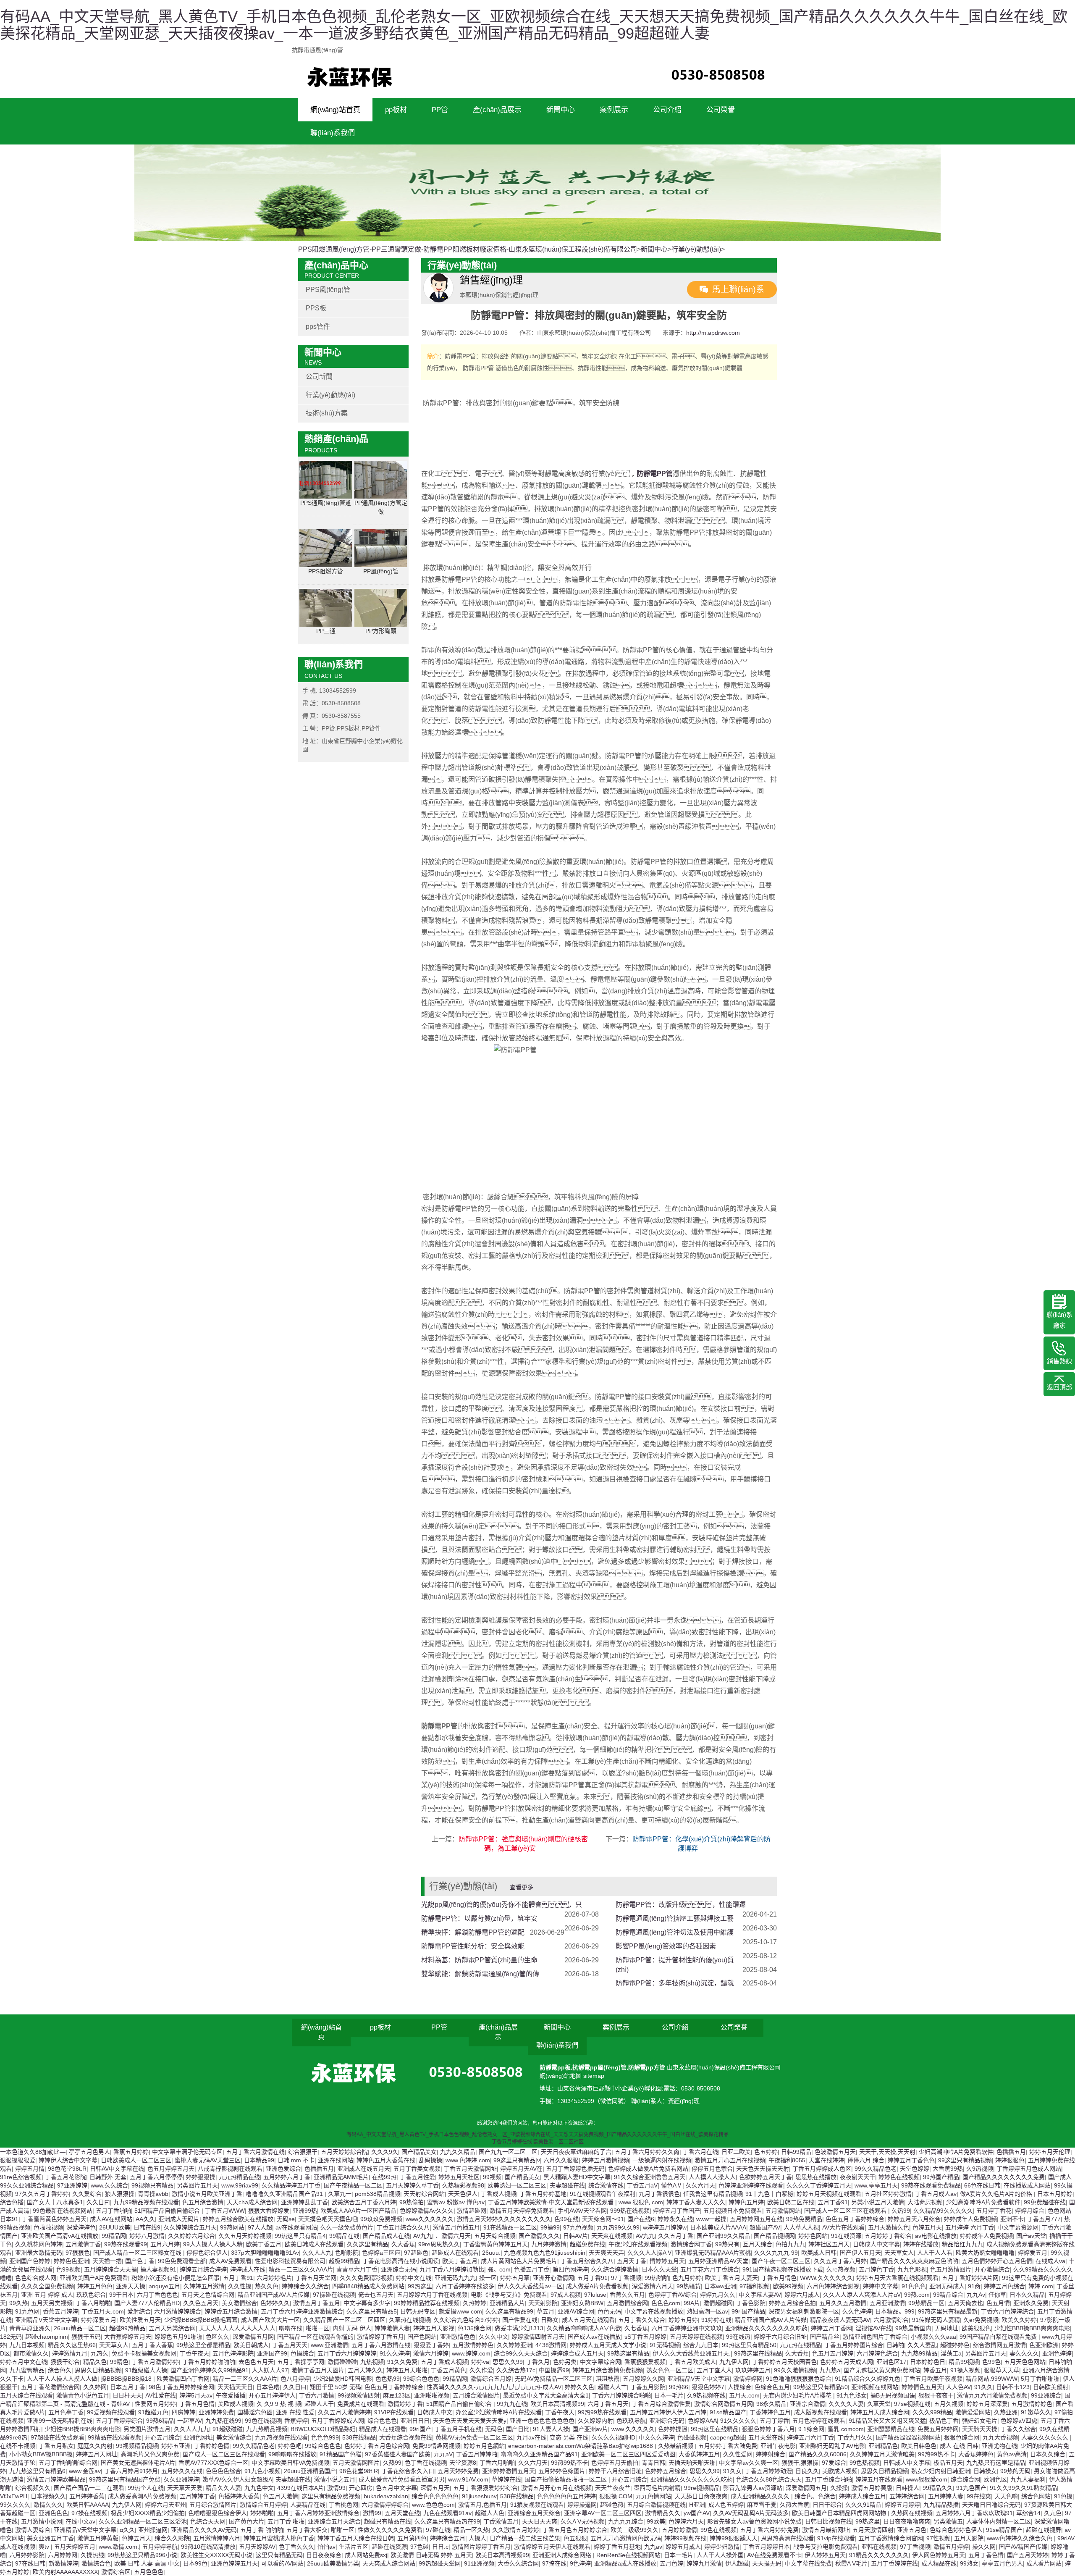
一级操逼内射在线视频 (662, 2160)
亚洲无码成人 (947, 2286)
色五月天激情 (281, 2496)
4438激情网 (551, 2345)
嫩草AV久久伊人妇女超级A (237, 2479)
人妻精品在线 (308, 2505)
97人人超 (260, 2227)
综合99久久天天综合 (521, 2353)
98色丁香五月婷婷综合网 (181, 2387)
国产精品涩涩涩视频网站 (908, 2437)
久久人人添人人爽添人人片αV (862, 2295)
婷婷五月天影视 (434, 2328)
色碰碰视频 (692, 2437)
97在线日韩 (30, 2563)
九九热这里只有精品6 (37, 2471)
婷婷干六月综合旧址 (780, 2337)
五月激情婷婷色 (473, 2345)
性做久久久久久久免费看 (390, 2530)
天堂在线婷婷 (826, 2160)
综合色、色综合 (815, 2496)
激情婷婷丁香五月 (380, 2337)
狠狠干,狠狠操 (800, 2463)
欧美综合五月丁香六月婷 (364, 2202)
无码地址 (947, 2328)
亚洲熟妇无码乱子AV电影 (832, 2446)
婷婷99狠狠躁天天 (734, 2538)
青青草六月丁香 (357, 2269)
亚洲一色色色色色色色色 (542, 2421)
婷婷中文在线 (414, 2278)
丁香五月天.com (103, 2311)
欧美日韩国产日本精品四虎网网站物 (840, 2513)
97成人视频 (566, 2295)
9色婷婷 (580, 2563)
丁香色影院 (751, 2303)
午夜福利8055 (787, 2160)
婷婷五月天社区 (459, 2177)
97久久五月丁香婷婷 (42, 2194)
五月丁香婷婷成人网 (338, 2421)
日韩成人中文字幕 (876, 2244)
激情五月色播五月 (456, 2227)
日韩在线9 (147, 2227)
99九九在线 (512, 2404)
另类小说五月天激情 (878, 2202)
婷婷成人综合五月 (863, 2496)
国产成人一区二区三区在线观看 (846, 2211)
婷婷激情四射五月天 (538, 2337)
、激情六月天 (453, 2236)
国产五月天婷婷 (1028, 2555)
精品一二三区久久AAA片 (301, 2269)
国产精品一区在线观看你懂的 (315, 2337)
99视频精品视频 (137, 2446)
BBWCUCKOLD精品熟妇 (323, 2429)
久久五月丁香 (676, 2236)
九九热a (830, 2370)
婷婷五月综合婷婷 (203, 2269)
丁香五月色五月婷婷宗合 (575, 2530)
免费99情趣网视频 (436, 2446)
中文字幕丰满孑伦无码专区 (187, 2152)
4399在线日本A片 (300, 2488)
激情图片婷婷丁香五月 (481, 2547)
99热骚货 (689, 2286)
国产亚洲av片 (590, 2429)
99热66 (679, 2387)
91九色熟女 (852, 2395)
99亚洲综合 (1046, 2395)
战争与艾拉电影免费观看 (826, 2547)
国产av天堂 (1031, 2236)
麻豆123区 (397, 2395)
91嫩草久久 (1036, 2412)
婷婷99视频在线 (685, 2538)
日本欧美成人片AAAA (718, 2227)
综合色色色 (382, 2421)
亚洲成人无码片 (179, 2219)
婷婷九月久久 (718, 2295)
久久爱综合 (87, 2194)
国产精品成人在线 (386, 2236)
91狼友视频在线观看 (537, 2505)
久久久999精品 (932, 2412)
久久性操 (240, 2286)
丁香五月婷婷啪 (477, 2454)
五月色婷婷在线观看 (819, 2421)
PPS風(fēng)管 (328, 290)
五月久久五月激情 (843, 2303)
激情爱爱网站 (973, 2412)
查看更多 (522, 1887)
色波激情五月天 (835, 2152)
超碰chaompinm (47, 2337)
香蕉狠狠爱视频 (645, 2362)
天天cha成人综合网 (252, 2202)
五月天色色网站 (1025, 2362)
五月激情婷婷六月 (217, 2538)
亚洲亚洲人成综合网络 (563, 2555)
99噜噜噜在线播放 (292, 2454)
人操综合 (739, 2387)
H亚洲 (697, 2505)
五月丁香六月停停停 (156, 2177)
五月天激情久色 (889, 2227)
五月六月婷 (165, 2244)
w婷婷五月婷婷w (665, 2227)
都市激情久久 (31, 2353)
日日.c (440, 2547)
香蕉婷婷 (296, 2421)
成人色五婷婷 (726, 2505)
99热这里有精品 (628, 2353)
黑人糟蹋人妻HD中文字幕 (577, 2177)
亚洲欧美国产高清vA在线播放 (60, 2236)
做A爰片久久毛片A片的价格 (997, 2194)
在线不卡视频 (18, 2446)
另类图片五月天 (197, 2185)
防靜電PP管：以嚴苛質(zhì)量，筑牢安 (479, 1918)
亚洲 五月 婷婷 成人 (47, 2295)
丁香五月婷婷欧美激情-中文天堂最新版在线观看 (552, 2202)
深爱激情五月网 (253, 2337)
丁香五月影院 (648, 2387)
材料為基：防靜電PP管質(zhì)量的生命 (479, 1960)
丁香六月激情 (317, 2395)
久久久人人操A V (649, 2253)
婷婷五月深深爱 (987, 2404)
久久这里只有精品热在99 (447, 2521)
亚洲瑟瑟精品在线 (891, 2429)
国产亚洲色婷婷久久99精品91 (210, 2370)
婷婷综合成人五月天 (577, 2353)
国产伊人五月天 (860, 2253)
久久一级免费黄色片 (347, 2227)
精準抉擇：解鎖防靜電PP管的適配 (473, 1932)
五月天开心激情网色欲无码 (626, 2538)
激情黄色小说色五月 (83, 2395)
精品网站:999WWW (992, 2379)
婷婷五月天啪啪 (407, 2370)
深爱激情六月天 (653, 2286)
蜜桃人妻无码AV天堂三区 (208, 2160)
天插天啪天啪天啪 (692, 2463)
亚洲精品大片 (507, 2303)
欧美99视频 (788, 2286)
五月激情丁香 (83, 2244)
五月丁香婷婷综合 (119, 2421)
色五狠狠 (575, 2538)
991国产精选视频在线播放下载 (783, 2269)
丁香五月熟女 (56, 2446)
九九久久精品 (458, 2152)
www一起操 (711, 2219)
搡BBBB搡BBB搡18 (127, 2379)
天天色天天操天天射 (763, 2169)
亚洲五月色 (912, 2530)
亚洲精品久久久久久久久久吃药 (766, 2328)
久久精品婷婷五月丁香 (291, 2185)
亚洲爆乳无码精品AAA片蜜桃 (713, 2253)
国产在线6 (641, 2219)
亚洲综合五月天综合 (534, 2513)
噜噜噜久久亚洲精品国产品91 (285, 2194)
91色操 (1063, 2496)
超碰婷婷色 (955, 2345)
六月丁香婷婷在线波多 (465, 2286)
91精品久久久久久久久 (879, 2555)
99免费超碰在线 (1045, 2202)
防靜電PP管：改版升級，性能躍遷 (681, 1905)
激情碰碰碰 (342, 2362)
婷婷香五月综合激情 (231, 2311)
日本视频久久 (48, 2496)
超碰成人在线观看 (455, 2253)
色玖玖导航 (631, 2421)
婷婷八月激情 (147, 2236)
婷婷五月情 (30, 2169)
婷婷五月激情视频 (606, 2160)
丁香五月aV (642, 2185)
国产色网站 (422, 2337)
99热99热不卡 (936, 2454)
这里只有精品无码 (279, 2555)
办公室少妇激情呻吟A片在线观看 (499, 2412)
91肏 (974, 2286)
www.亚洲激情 (329, 2345)
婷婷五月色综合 (1004, 2286)
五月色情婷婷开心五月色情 (997, 2261)
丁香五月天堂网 (316, 2278)
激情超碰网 (472, 2211)
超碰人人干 (319, 2404)
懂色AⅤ (672, 2185)
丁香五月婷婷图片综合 (854, 2345)
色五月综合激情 (203, 2202)
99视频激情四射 (359, 2395)
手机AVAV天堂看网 (582, 2211)
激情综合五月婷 (491, 2379)
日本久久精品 (1027, 2295)
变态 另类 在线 (569, 2437)
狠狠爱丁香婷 (431, 2345)
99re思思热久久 (439, 2244)
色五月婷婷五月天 (171, 2169)
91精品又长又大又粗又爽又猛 (887, 2421)
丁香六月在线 (700, 2152)
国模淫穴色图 (255, 2412)
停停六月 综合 (866, 2160)
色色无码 (609, 2311)
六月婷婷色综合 (877, 2353)
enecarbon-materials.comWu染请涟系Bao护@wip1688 (581, 2446)
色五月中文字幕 (396, 2488)
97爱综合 (834, 2463)
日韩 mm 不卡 (296, 2160)
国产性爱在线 (520, 2320)
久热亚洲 (1006, 2412)
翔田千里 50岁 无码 (336, 2387)
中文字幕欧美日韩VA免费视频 (290, 2463)
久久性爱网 (738, 2454)
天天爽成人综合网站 (389, 2563)
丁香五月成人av (936, 2194)
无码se (286, 2219)
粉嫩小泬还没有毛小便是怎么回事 (176, 2278)
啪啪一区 (317, 2328)
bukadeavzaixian (386, 2496)
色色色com (666, 2303)
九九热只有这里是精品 (996, 2463)
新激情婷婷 (63, 2563)
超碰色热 (612, 2505)
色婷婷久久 (275, 2303)
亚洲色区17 (891, 2362)
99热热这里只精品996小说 (142, 2555)
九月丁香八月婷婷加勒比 (452, 2269)
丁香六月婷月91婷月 (131, 2471)
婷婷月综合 (1030, 2211)
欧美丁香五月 (264, 2244)
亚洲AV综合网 (576, 2311)
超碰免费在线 (587, 2244)
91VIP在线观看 (394, 2412)
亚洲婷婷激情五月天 (509, 2471)
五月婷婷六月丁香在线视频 (432, 2295)
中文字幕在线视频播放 (654, 2311)
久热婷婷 (475, 2303)
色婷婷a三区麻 (381, 2253)
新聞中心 (561, 110)
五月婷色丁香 (876, 2269)
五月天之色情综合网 (208, 2295)
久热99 (901, 2211)
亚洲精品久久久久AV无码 (204, 2530)
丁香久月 (538, 2362)
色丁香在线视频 (425, 2463)
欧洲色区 (995, 2479)
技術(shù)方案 (327, 413)
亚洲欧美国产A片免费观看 (94, 2278)
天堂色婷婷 (915, 2169)
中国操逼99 (554, 2370)
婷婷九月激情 (704, 2563)
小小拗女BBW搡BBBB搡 (41, 2454)
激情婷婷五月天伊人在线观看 (552, 2547)
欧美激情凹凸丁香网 (183, 2379)
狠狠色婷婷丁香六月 (768, 2429)
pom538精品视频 (378, 2194)
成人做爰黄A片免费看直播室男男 (402, 2479)
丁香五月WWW (225, 2211)
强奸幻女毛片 (980, 2421)
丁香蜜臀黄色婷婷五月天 (54, 2219)
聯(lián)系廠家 (1059, 1320)
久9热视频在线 (706, 2395)
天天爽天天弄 (606, 2253)
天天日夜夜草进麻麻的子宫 (576, 2152)
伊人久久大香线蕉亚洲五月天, (692, 2353)
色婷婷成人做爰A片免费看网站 (648, 2169)
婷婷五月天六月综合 (914, 2219)
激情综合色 (96, 2563)
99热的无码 (1015, 2471)
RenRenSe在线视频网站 (628, 2555)
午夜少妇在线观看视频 (638, 2244)
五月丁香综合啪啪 (829, 2479)
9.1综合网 (811, 2429)
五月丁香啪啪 (113, 2211)
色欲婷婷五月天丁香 (766, 2177)
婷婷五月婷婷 (902, 2505)
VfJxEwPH (14, 2496)
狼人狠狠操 (120, 2194)
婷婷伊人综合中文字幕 (68, 2160)
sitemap (594, 2076)
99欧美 (656, 2521)
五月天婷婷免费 (458, 2471)
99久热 (18, 2303)
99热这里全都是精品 (203, 2345)
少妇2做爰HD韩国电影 (343, 2379)
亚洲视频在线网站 (875, 2387)
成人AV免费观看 (230, 2261)
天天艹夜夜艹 (613, 2488)
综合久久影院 (172, 2538)
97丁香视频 (626, 2278)
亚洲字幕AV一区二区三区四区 (603, 2513)
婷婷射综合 (771, 2454)
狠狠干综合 (65, 2362)
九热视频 (372, 2362)
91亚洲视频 (479, 2563)
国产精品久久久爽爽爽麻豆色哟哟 (914, 2261)
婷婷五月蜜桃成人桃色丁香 (279, 2538)
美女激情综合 (239, 2303)
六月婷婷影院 (27, 2555)
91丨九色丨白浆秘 (769, 2194)
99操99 (550, 2227)
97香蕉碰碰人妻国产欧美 (398, 2454)
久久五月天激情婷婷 (344, 2412)
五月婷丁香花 (994, 2211)
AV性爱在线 (161, 2395)
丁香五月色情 (197, 2404)
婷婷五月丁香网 (831, 2328)
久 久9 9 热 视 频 (279, 2404)
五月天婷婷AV (257, 2547)
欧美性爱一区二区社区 (558, 2142)
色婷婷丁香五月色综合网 (377, 2446)
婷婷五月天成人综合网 (880, 2412)
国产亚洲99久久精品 (724, 2236)
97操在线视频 (89, 2513)
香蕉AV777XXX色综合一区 (213, 2463)
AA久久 (145, 2219)
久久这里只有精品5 (372, 2311)
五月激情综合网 (627, 2303)
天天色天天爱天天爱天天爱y (470, 2421)
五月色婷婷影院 (233, 2353)
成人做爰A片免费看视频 (597, 2286)
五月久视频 (949, 2404)
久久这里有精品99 (509, 2311)
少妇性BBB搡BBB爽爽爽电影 (1032, 2328)
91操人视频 (965, 2370)
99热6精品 (160, 2421)
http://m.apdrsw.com (713, 333)
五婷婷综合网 (907, 2496)
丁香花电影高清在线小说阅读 (401, 2261)
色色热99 (388, 2379)
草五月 (545, 2311)
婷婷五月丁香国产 (676, 2211)
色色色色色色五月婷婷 (566, 2496)
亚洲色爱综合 (283, 2169)
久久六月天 (700, 2185)
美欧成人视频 (236, 2404)
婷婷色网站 (813, 2236)
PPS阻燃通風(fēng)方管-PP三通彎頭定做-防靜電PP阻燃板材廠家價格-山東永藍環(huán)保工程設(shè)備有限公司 (468, 249)
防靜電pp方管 (647, 2067)
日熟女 (550, 2320)
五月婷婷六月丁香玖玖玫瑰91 (974, 2513)
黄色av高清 (1012, 2454)
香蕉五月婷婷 (131, 2152)
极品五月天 (948, 2463)
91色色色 (914, 2286)
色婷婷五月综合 (666, 2471)
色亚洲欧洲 (1044, 2345)
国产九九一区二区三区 (508, 2152)
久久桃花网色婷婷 (39, 2244)
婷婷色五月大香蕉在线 (386, 2160)
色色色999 (325, 2437)
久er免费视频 (981, 2320)
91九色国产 (971, 2488)
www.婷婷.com (471, 2353)
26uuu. (491, 2253)
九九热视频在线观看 (281, 2437)
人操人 (477, 2538)
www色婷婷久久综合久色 (1020, 2538)
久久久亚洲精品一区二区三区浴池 (143, 2521)
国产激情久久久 (539, 2236)
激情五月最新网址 (826, 2530)
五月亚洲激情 (887, 2303)
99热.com (917, 2295)
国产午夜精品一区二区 (353, 2185)
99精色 (119, 2362)
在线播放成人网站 (1027, 2185)
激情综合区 (116, 2572)
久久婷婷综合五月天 (190, 2227)
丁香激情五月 (501, 2521)
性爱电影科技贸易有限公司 (290, 2261)
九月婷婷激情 (549, 2244)
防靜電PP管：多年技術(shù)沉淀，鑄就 (675, 1983)
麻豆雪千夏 (762, 2505)
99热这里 (420, 2286)
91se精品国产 (728, 2412)
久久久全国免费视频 (47, 2286)
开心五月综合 (163, 2437)
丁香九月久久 (855, 2437)
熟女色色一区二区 (670, 2370)
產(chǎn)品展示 (497, 110)
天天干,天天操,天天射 (887, 2152)
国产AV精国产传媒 (1023, 2547)
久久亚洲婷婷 (181, 2479)
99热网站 (232, 2227)
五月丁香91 (833, 2202)
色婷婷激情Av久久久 (427, 2211)
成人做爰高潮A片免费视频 (142, 2496)
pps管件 (318, 327)
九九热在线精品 (800, 2345)
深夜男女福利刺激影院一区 (804, 2311)
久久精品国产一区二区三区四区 (344, 2320)
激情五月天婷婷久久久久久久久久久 (504, 2219)
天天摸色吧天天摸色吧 (328, 2219)
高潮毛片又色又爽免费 (150, 2454)
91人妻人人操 (551, 2429)
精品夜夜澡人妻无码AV (840, 2320)
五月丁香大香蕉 (152, 2345)
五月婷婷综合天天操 (110, 2269)
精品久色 (95, 2362)
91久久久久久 (738, 2421)
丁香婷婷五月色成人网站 (1029, 2169)
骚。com (499, 2269)
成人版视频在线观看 (821, 2412)
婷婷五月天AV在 (521, 2169)
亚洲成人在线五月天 (364, 2169)
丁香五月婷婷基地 (543, 2194)
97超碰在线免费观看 (58, 2437)
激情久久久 (48, 2505)
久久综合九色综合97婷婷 (466, 2320)
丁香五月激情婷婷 (155, 2362)
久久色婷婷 (857, 2311)
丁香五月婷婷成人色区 (822, 2169)
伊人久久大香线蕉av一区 (530, 2286)
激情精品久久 (663, 2513)
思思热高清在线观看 (787, 2538)
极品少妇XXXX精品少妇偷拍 (148, 2513)
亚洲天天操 (131, 2286)
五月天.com (744, 2395)
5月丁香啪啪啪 (1040, 2379)
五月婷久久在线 (182, 2471)
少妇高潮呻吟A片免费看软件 (956, 2152)
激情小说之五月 (335, 2479)
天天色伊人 (463, 2194)
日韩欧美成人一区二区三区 (136, 2160)
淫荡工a (951, 2353)
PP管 (440, 110)
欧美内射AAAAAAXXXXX (65, 2572)
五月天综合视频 (495, 2236)
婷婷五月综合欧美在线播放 (238, 2219)
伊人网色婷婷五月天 (939, 2555)
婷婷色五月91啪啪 (178, 2337)
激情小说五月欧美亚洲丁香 (207, 2194)
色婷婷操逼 (673, 2429)
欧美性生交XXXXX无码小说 (216, 2555)
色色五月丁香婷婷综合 (855, 2219)
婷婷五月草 (515, 2278)
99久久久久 (15, 2505)
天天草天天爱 (185, 2488)
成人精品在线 (939, 2563)
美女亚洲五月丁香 (50, 2538)
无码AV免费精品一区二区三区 (554, 2379)
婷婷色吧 (290, 2446)
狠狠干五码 (86, 2337)
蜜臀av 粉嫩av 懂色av (456, 2202)
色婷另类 (565, 2362)
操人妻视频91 (158, 2269)
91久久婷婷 (395, 2353)
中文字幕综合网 (600, 2362)
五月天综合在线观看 (26, 2395)
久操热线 (92, 2555)
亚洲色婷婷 (1057, 2353)
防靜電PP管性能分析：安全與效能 (473, 1946)
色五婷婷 (766, 2152)
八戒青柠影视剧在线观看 (230, 2169)
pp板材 (396, 110)
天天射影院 (543, 2303)
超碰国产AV (765, 2227)
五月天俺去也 (965, 2303)
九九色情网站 (653, 2496)
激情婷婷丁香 (405, 2404)
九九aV (443, 2454)
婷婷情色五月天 (922, 2387)
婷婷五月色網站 (484, 2446)
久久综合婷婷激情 (615, 2269)
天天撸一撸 (107, 2261)
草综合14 (1028, 2513)
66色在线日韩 (982, 2185)
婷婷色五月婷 (746, 2202)
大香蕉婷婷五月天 (128, 2337)
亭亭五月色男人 (89, 2152)
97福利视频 (755, 2286)
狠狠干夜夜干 (936, 2395)
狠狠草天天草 (1002, 2370)
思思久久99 (508, 2362)
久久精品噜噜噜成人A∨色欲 (584, 2328)
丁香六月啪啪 (93, 2303)
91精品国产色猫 (341, 2454)
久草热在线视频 (409, 2320)
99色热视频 (865, 2463)
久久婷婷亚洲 (514, 2345)
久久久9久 (385, 2152)
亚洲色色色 (53, 2513)
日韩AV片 (576, 2236)
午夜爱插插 (231, 2395)
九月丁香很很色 (659, 2194)
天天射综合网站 (424, 2194)
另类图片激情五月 (147, 2429)
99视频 (492, 2177)
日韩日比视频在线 (829, 2521)
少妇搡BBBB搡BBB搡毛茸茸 (201, 2320)
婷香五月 (935, 2370)
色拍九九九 (790, 2244)
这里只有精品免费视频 (331, 2496)
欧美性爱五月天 (140, 2320)
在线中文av (80, 2521)
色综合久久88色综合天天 (769, 2479)
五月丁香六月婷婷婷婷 (347, 2353)
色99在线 (566, 2219)
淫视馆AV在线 (874, 2328)
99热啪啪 (657, 2278)
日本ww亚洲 (720, 2286)
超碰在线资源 (389, 2547)
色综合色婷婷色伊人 (956, 2530)
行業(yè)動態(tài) (696, 249)
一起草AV (190, 2421)
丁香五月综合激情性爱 (661, 2404)
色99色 (991, 2362)
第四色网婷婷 (570, 2269)
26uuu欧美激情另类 (333, 2563)
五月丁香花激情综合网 (50, 2387)
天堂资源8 (463, 2463)
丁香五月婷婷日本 (766, 2547)
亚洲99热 (305, 2211)
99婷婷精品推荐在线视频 (427, 2303)
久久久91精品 (863, 2505)
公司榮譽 (721, 110)
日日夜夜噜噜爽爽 (907, 2521)
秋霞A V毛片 (851, 2563)
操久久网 (984, 2547)
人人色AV (958, 2387)
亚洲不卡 (1012, 2219)
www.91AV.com (468, 2479)
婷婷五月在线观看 (879, 2479)
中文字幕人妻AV (760, 2295)
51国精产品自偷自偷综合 (168, 2211)
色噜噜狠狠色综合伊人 (218, 2513)
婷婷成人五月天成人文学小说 (608, 2345)
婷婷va (480, 2362)
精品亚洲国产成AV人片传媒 (274, 2295)
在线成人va (1050, 2261)
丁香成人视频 (498, 2194)
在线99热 (384, 2177)
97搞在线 (554, 2563)
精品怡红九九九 (962, 2244)
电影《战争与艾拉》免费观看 (509, 2295)
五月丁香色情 (986, 2555)
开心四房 (361, 2488)
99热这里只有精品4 (300, 2236)
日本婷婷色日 (928, 2362)
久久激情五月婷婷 (516, 2530)
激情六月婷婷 (431, 2353)
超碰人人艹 (612, 2387)
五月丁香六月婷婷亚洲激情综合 (302, 2311)
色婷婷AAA (702, 2421)
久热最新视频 (676, 2446)
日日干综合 (827, 2505)
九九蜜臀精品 (27, 2370)
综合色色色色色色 (435, 2496)
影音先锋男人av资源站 (753, 2488)
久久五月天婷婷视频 (245, 2236)
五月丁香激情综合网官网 (891, 2538)
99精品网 (114, 2236)
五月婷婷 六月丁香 (970, 2227)
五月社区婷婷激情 (888, 2194)
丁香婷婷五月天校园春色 (784, 2362)
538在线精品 (359, 2437)
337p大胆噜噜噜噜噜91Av (265, 2253)
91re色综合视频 (21, 2177)
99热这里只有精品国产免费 (125, 2479)
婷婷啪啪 (262, 2513)
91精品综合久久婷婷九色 (868, 2379)
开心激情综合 (992, 2269)
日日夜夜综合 (324, 2555)
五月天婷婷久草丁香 (412, 2185)
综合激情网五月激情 (999, 2345)
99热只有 (727, 2244)
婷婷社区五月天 (829, 2244)
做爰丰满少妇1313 (519, 2328)
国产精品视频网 (774, 2236)
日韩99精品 (796, 2152)
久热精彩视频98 (463, 2185)
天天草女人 (899, 2253)
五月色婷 (671, 2563)
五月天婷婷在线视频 (696, 2337)
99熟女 (969, 2563)
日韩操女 (985, 2471)
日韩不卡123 (1013, 2387)
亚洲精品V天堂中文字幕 (46, 2320)
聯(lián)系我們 (333, 133)
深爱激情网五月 (806, 2488)
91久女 (732, 2471)
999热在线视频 (630, 2211)
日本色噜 (268, 2387)
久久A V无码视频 (583, 2521)
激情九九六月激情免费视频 (992, 2395)
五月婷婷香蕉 (87, 2496)
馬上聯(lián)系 (738, 289)
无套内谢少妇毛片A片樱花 (798, 2395)
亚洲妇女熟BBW (582, 2303)
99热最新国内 (913, 2328)
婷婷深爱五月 (99, 2320)
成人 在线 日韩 (959, 2446)
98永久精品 (771, 2404)
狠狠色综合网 (962, 2437)
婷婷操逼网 (582, 2505)
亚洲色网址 (198, 2437)
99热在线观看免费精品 (931, 2185)
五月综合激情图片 (476, 2395)
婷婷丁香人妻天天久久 (696, 2202)
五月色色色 (149, 2572)
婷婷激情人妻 (392, 2328)
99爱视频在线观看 (111, 2412)
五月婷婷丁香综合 (888, 2236)
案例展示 (614, 110)
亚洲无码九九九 (455, 2278)
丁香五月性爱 (417, 2177)
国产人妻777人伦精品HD (147, 2303)
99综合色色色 (421, 2379)
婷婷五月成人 (683, 2547)
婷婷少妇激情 (722, 2547)
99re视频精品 (702, 2488)
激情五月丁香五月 (317, 2303)
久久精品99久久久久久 (943, 2211)
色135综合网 (475, 2328)
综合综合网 (965, 2479)
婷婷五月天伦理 (1050, 2152)
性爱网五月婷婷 (155, 2404)
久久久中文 (493, 2337)
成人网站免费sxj (366, 2555)
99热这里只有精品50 (749, 2345)
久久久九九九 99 (776, 2253)
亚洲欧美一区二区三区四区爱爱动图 (628, 2454)
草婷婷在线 (506, 2479)
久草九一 (340, 2194)
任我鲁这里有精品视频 (713, 2194)
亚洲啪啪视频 (432, 2395)
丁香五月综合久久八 (403, 2227)
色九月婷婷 (687, 2278)
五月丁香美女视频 (417, 2169)
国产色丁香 (140, 2261)
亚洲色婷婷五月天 (234, 2563)
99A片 (692, 2303)
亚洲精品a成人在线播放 (625, 2563)
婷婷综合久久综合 (305, 2286)
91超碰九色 (153, 2412)
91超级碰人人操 (146, 2370)
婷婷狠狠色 (1010, 2160)
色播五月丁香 (532, 2269)
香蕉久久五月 (627, 2295)
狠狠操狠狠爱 (18, 2160)
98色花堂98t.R (67, 2169)
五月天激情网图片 (356, 2463)
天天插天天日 (235, 2387)
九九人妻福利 (1028, 2479)
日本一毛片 (669, 2395)
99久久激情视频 (795, 2370)
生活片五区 (354, 2547)
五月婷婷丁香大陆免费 (728, 2446)
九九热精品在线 (239, 2177)
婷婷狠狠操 (201, 2177)
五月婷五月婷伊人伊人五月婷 (668, 2412)
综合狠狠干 (303, 2152)
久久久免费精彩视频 (366, 2278)
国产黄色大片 (246, 2521)
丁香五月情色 (779, 2278)
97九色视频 (578, 2227)
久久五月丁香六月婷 (840, 2261)
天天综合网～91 (603, 2219)
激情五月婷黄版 (872, 2488)
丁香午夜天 (194, 2353)
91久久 (983, 2387)
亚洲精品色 (883, 2446)
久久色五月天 (201, 2303)
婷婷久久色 (579, 2387)
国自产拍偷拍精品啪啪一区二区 (566, 2479)
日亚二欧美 (736, 2152)
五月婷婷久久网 (643, 2379)
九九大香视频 (1000, 2437)
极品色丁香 (944, 2421)
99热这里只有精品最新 (948, 2311)
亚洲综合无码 (399, 2269)
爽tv (45, 2547)
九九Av (976, 2295)
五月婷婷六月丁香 (287, 2177)
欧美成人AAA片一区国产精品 (358, 2211)
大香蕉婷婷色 (976, 2454)
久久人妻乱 (922, 2345)
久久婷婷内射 (595, 2421)
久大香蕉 (403, 2244)
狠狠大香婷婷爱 (269, 2211)
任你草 (997, 2295)
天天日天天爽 (540, 2521)
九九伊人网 (734, 2362)
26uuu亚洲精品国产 (310, 2471)
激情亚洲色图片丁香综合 (875, 2337)
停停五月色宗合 (712, 2169)
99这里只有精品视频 (965, 2160)
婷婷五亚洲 (176, 2446)
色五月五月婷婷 (833, 2353)
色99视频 (68, 2269)
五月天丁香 (632, 2261)
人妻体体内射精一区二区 (999, 2521)
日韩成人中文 (435, 2412)
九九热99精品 (919, 2353)
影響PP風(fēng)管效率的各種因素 (666, 1946)
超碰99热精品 (127, 2328)
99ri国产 (420, 2429)
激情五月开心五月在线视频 (730, 2160)
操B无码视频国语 (893, 2395)
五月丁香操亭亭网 (301, 2362)
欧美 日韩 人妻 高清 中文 (147, 2563)
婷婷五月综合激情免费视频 (608, 2370)
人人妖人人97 (270, 2370)
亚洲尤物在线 (999, 2446)
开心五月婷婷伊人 (272, 2395)
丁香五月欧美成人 (692, 2362)
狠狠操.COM (616, 2496)
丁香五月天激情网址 (470, 2169)
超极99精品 (344, 2261)
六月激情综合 (891, 2320)
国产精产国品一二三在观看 (89, 2488)
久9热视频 (980, 2169)
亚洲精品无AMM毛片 (341, 2177)
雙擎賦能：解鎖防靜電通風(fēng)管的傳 (480, 1974)
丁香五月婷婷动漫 (768, 2471)
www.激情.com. (119, 2547)
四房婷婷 (184, 2412)
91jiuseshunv (479, 2496)
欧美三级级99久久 (635, 2530)
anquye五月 (164, 2286)
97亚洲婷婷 (72, 2185)
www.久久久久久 (633, 2429)
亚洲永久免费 (1031, 2303)
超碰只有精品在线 (388, 2521)
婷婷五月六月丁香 (810, 2437)
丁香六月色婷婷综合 (1007, 2311)
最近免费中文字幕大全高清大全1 (546, 2395)
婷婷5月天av (196, 2395)
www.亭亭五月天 (876, 2185)
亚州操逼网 (153, 2530)
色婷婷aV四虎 (1019, 2421)
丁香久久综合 (1018, 2429)
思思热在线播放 (816, 2177)
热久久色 (267, 2286)
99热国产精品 (941, 2177)
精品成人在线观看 (383, 2429)
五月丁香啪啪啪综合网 (68, 2463)
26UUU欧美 (115, 2227)
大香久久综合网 (518, 2563)
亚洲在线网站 (336, 2160)
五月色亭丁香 (66, 2412)
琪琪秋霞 (608, 2379)
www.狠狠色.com (641, 2202)
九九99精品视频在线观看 (146, 2202)
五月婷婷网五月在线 (756, 2219)
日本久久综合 (1048, 2454)
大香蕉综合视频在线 (406, 2437)
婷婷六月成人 (802, 2295)
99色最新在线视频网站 (63, 2211)
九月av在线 (531, 2437)
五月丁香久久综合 (642, 2320)
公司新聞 (319, 377)
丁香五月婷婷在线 (512, 2142)
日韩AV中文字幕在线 (117, 2169)
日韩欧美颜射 (1051, 2387)
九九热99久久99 (618, 2227)
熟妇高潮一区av (707, 2311)
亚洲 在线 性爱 (295, 2412)
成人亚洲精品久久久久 (761, 2496)
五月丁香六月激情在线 (255, 2152)
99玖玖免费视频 (381, 2219)
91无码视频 (665, 2345)
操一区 (488, 2278)
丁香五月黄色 (448, 2370)
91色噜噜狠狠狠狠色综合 (799, 2379)
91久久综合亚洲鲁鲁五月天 (650, 2177)
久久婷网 (95, 2387)
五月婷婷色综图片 (562, 2471)
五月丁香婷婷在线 (894, 2563)
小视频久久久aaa (933, 2337)
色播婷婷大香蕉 (239, 2496)
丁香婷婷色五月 (770, 2412)
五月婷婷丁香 (197, 2496)
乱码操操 (430, 2160)
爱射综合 (139, 2311)
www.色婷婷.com (468, 2160)
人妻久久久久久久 (1046, 2437)
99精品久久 (938, 2488)
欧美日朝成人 (251, 2345)
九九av (653, 2547)
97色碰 (420, 2547)
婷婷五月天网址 (97, 2454)
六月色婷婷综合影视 (833, 2286)
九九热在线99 (223, 2421)
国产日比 (518, 2429)
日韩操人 (907, 2488)
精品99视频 (964, 2362)
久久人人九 (317, 2253)
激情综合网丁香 (691, 2244)
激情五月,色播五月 (482, 2505)
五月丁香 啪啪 (286, 2521)
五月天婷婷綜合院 (344, 2152)
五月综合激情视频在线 (656, 2505)
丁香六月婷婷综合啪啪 (621, 2395)
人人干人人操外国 (720, 2555)
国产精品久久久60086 (818, 2454)
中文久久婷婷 (656, 2437)
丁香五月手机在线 (458, 2429)
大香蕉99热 (948, 2169)
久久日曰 (98, 2202)
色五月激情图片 (951, 2269)
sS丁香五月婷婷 (645, 2337)
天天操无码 (767, 2563)
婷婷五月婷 (683, 2320)
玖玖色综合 (91, 2295)
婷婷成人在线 (248, 2269)
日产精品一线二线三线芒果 (525, 2538)
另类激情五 (948, 2521)
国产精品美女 (419, 2152)
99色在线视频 (263, 2421)
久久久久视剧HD (614, 2437)
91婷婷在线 (716, 2320)
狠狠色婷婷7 (708, 2387)
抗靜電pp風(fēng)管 (599, 2067)
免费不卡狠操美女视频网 (144, 2353)
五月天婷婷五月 (75, 2547)
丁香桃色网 (343, 2505)
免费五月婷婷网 (938, 2429)
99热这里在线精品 (758, 2353)
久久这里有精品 (367, 2244)
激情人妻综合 (33, 2530)
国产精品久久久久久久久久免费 (1004, 2177)
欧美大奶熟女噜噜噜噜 (985, 2253)
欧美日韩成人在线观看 (314, 2244)
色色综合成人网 (36, 2278)
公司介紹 (667, 110)
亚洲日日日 (415, 2421)
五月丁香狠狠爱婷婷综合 (485, 2488)
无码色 (494, 2429)
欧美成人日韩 (819, 2253)
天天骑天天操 (980, 2429)
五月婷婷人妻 (946, 2496)
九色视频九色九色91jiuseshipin (545, 2253)
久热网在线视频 (912, 2513)
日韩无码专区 (418, 2311)
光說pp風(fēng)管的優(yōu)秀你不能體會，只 (502, 1905)
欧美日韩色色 (919, 2446)
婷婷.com (1041, 2286)
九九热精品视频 (267, 2429)
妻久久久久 (1024, 2353)
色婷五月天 (927, 2227)
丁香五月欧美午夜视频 (933, 2379)
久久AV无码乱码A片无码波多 (751, 2513)
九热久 (100, 2353)
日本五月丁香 (128, 2387)
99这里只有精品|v (517, 2160)
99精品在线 (344, 2236)
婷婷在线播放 (921, 2244)
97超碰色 (416, 2253)
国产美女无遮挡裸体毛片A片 (138, 2463)
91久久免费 (402, 2362)
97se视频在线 (912, 2404)
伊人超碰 (737, 2563)
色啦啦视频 (48, 2227)
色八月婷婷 (295, 2379)
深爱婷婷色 (81, 2227)
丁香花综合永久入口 (408, 2471)
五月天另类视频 (52, 2303)
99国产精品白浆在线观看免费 (999, 2337)
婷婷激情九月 (70, 2353)
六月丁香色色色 (157, 2295)
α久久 (127, 2530)
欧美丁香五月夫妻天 (732, 2278)
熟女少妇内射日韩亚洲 (941, 2471)
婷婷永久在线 (675, 2219)
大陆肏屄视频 (925, 2202)
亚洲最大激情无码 (39, 2253)
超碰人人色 (490, 2513)
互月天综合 (758, 2244)
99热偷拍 (412, 2202)
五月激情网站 (783, 2211)
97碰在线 (438, 2530)
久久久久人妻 (846, 2404)
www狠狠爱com (927, 2479)
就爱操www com (460, 2311)
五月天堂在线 (766, 2437)
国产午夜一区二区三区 (781, 2261)
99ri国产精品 (748, 2311)
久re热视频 (841, 2269)
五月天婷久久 (365, 2370)
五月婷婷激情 (679, 2530)
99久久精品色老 (876, 2169)
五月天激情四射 (873, 2530)
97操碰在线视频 (334, 2295)
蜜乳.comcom (846, 2429)
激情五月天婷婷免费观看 (522, 2211)
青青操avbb (153, 2194)
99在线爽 (979, 2496)
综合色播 (12, 2202)
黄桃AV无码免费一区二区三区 (474, 2437)
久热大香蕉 (794, 2505)
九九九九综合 (626, 2521)
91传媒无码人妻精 (936, 2320)
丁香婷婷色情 (212, 2446)
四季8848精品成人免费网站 (368, 2286)
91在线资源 (846, 2236)
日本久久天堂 (659, 2269)
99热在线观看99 (126, 2244)
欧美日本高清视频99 (557, 2404)
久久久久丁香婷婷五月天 (819, 2185)
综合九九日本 (701, 2345)
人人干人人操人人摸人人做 (62, 2379)
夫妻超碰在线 (567, 2185)
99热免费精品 (804, 2219)
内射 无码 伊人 (352, 2328)
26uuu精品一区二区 (80, 2328)
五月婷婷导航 (160, 2547)
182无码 (11, 2337)
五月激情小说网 (42, 2521)
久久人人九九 (191, 2429)
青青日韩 (653, 2463)
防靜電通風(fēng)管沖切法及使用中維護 (675, 1932)
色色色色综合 (223, 2471)
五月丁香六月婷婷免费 (769, 2530)
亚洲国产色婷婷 (30, 2261)
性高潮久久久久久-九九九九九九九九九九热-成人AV (494, 2387)
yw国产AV (697, 2513)
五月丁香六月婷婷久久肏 (647, 2152)
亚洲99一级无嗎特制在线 (60, 2421)
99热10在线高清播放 (208, 2547)
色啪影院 (347, 2253)
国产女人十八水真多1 (55, 2202)
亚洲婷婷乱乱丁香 (304, 2202)
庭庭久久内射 (95, 2446)
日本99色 (195, 2563)
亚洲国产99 (272, 2353)
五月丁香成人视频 (444, 2362)
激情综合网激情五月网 (724, 2404)
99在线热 (738, 2337)
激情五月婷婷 (951, 2547)
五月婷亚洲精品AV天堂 (718, 2261)
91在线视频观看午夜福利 (603, 2194)
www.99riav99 (240, 2185)
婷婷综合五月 (448, 2538)
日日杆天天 (127, 2395)
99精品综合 (948, 2295)
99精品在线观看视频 (115, 2437)
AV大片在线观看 (843, 2227)
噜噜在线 (291, 2328)
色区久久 (218, 2337)
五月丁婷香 (774, 2421)
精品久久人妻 (223, 2488)
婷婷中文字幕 (881, 2286)
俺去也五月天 (376, 2295)
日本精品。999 (895, 2311)
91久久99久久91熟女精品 (1023, 2488)
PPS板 (316, 308)
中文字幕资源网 (1018, 2227)
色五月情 (998, 2303)
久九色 (1053, 2513)
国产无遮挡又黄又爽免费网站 (882, 2370)
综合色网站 (1036, 2496)
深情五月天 (435, 2488)
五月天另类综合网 (172, 2328)
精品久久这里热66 (72, 2345)
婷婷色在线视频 (899, 2177)
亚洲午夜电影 (778, 2446)
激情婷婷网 (748, 2379)
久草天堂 (879, 2404)
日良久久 (807, 2471)
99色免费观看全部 (182, 2261)
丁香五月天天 (290, 2345)
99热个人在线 (146, 2488)
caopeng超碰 (728, 2437)
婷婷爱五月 (1033, 2253)
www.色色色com (433, 2505)
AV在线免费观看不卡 (774, 2555)
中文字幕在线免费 (808, 2563)
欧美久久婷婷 (1019, 2320)
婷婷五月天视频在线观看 (829, 2194)
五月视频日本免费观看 (733, 2211)
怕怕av (326, 2547)
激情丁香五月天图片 (318, 2370)
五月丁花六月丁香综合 (710, 2269)
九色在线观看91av (447, 2513)
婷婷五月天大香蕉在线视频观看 (897, 2278)
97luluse (595, 2295)
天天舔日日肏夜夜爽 (701, 2496)
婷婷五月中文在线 (24, 2362)
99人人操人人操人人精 (213, 2244)
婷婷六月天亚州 (165, 2505)
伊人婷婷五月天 (825, 2555)
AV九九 (423, 2236)
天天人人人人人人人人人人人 (237, 2328)
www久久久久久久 (430, 2219)
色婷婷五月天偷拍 (615, 2463)
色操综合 (302, 2353)
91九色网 (27, 2311)
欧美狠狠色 (976, 2328)
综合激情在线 (606, 2185)
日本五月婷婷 (1055, 2194)
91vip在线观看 (836, 2538)
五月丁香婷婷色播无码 (575, 2169)
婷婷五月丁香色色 (911, 2160)
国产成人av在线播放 (594, 2337)
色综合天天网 (208, 2521)
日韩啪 (895, 2345)
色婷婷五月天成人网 (847, 2362)
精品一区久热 (471, 2530)
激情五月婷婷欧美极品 (56, 2479)
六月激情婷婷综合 (178, 2311)
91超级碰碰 (228, 2429)
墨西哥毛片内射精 (657, 2488)
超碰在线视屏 (1044, 2530)
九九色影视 (912, 2269)
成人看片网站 (1044, 2563)
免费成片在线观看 (361, 2404)
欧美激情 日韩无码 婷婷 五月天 (431, 2555)
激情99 (336, 2488)
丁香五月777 (1044, 2219)
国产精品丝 (825, 2337)
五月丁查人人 (714, 2370)
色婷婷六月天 (686, 2521)
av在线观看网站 (296, 2227)
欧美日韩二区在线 (791, 2202)
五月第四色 (412, 2538)
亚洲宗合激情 (808, 2404)
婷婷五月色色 (95, 2286)
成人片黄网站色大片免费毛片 (519, 2261)
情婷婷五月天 (667, 2261)
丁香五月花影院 (66, 2177)
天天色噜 (1006, 2496)
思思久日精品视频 (98, 2370)
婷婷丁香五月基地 (617, 2547)
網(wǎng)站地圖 (561, 2076)
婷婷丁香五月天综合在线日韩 (356, 2538)
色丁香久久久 (296, 2547)
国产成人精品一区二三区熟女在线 (138, 2253)
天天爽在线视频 (612, 2236)
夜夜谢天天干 (857, 2177)
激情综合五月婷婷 (263, 2505)
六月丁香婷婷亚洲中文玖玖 (687, 2328)
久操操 (839, 2488)
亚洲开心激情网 (553, 2278)
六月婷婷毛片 (274, 2278)
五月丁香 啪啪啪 (262, 2530)
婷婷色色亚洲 (71, 2261)
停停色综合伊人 (207, 2253)
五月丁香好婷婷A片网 (970, 2278)
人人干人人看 (935, 2253)
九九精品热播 (941, 2505)
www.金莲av (85, 2471)
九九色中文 (259, 2488)
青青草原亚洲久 (30, 2328)
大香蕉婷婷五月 (699, 2454)
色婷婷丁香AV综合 (673, 2295)
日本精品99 (259, 2160)
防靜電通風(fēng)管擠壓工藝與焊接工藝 (675, 1918)
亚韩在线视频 (879, 2547)
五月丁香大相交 (307, 2530)
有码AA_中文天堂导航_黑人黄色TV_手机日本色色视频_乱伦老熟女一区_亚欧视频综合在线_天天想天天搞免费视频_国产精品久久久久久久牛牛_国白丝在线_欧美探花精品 (537, 2135)
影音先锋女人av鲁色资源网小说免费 (754, 2521)
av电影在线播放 (936, 2236)
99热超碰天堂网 (440, 2563)
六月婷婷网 (63, 2555)
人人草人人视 (801, 2227)
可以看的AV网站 (282, 2563)
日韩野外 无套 (108, 2177)
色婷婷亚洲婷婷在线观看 (751, 2185)
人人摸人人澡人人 (712, 2177)
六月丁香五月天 (608, 2404)
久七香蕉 (636, 2328)
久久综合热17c (516, 2370)
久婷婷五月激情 (204, 2286)
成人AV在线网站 (111, 2219)
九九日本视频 (27, 2345)
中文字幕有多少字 (367, 2303)
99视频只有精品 (152, 2185)
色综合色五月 (772, 2387)
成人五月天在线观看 (588, 2320)
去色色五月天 (256, 2362)
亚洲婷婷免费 (216, 2412)
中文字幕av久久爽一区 (749, 2463)
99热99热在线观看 (602, 2412)
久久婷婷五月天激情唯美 (882, 2454)
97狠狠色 (78, 2253)
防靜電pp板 (555, 2067)
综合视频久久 (33, 2488)
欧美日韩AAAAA (88, 2505)
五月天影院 (969, 2538)
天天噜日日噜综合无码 (991, 2505)
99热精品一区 (926, 2303)
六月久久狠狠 (561, 2160)
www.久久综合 (109, 2185)
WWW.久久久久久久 (826, 2278)
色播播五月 (1011, 2152)
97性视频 (939, 2538)
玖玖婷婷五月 (753, 2370)
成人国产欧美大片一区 (270, 2320)
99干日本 (121, 2295)
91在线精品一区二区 (510, 2227)
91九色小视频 (262, 2471)
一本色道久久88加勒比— (33, 2152)
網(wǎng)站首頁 (335, 110)
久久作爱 (481, 2370)
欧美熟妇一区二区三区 (517, 2185)
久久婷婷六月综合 (191, 2236)
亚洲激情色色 (458, 2337)
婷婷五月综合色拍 (792, 2303)
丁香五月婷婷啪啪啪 (209, 2362)
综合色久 (60, 2370)
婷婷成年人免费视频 (970, 2219)
